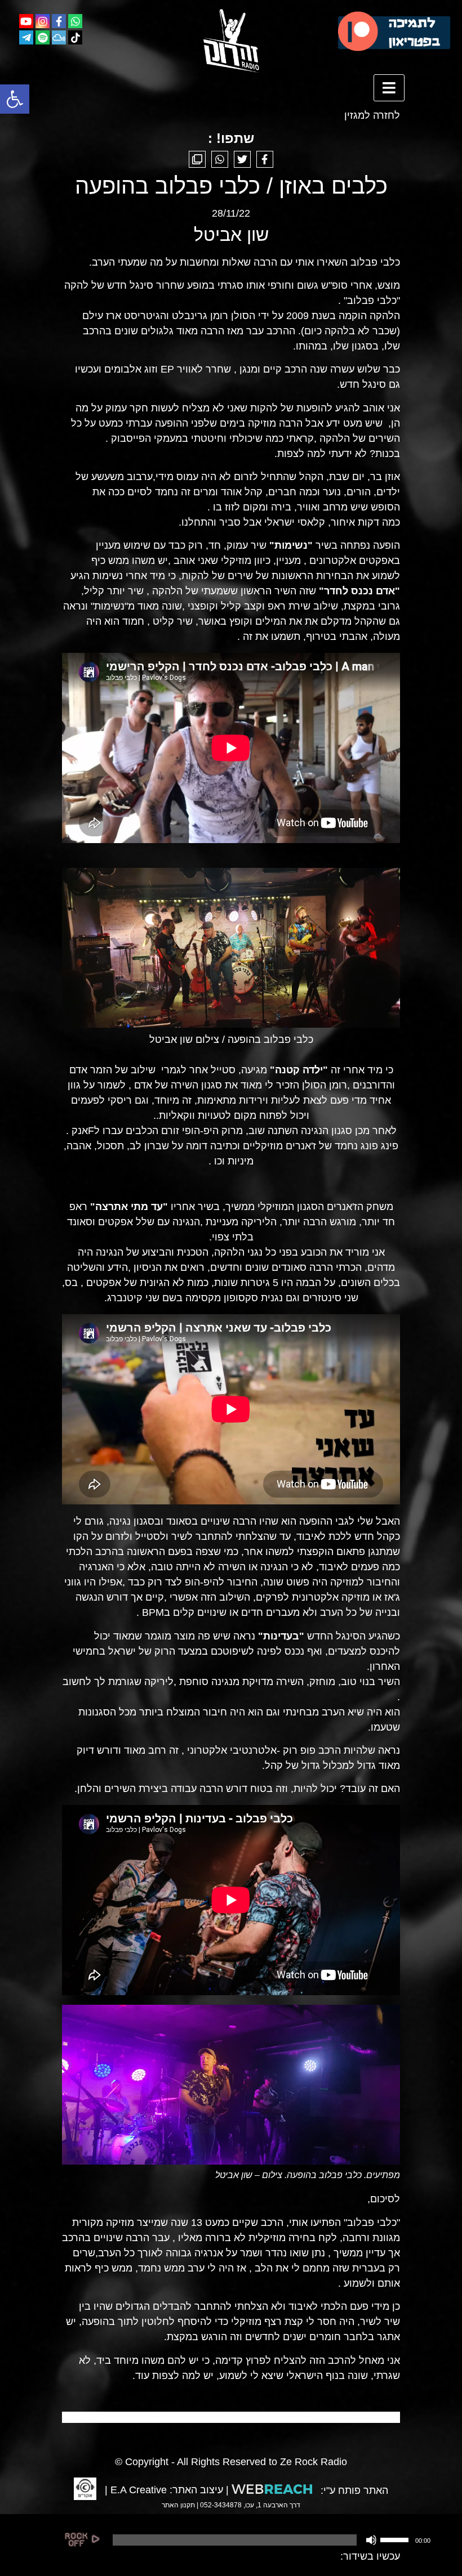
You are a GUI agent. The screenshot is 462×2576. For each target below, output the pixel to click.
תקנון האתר (178, 2505)
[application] (270, 2540)
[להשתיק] (371, 2540)
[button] (15, 99)
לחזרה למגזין (372, 115)
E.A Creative (139, 2490)
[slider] (396, 2539)
